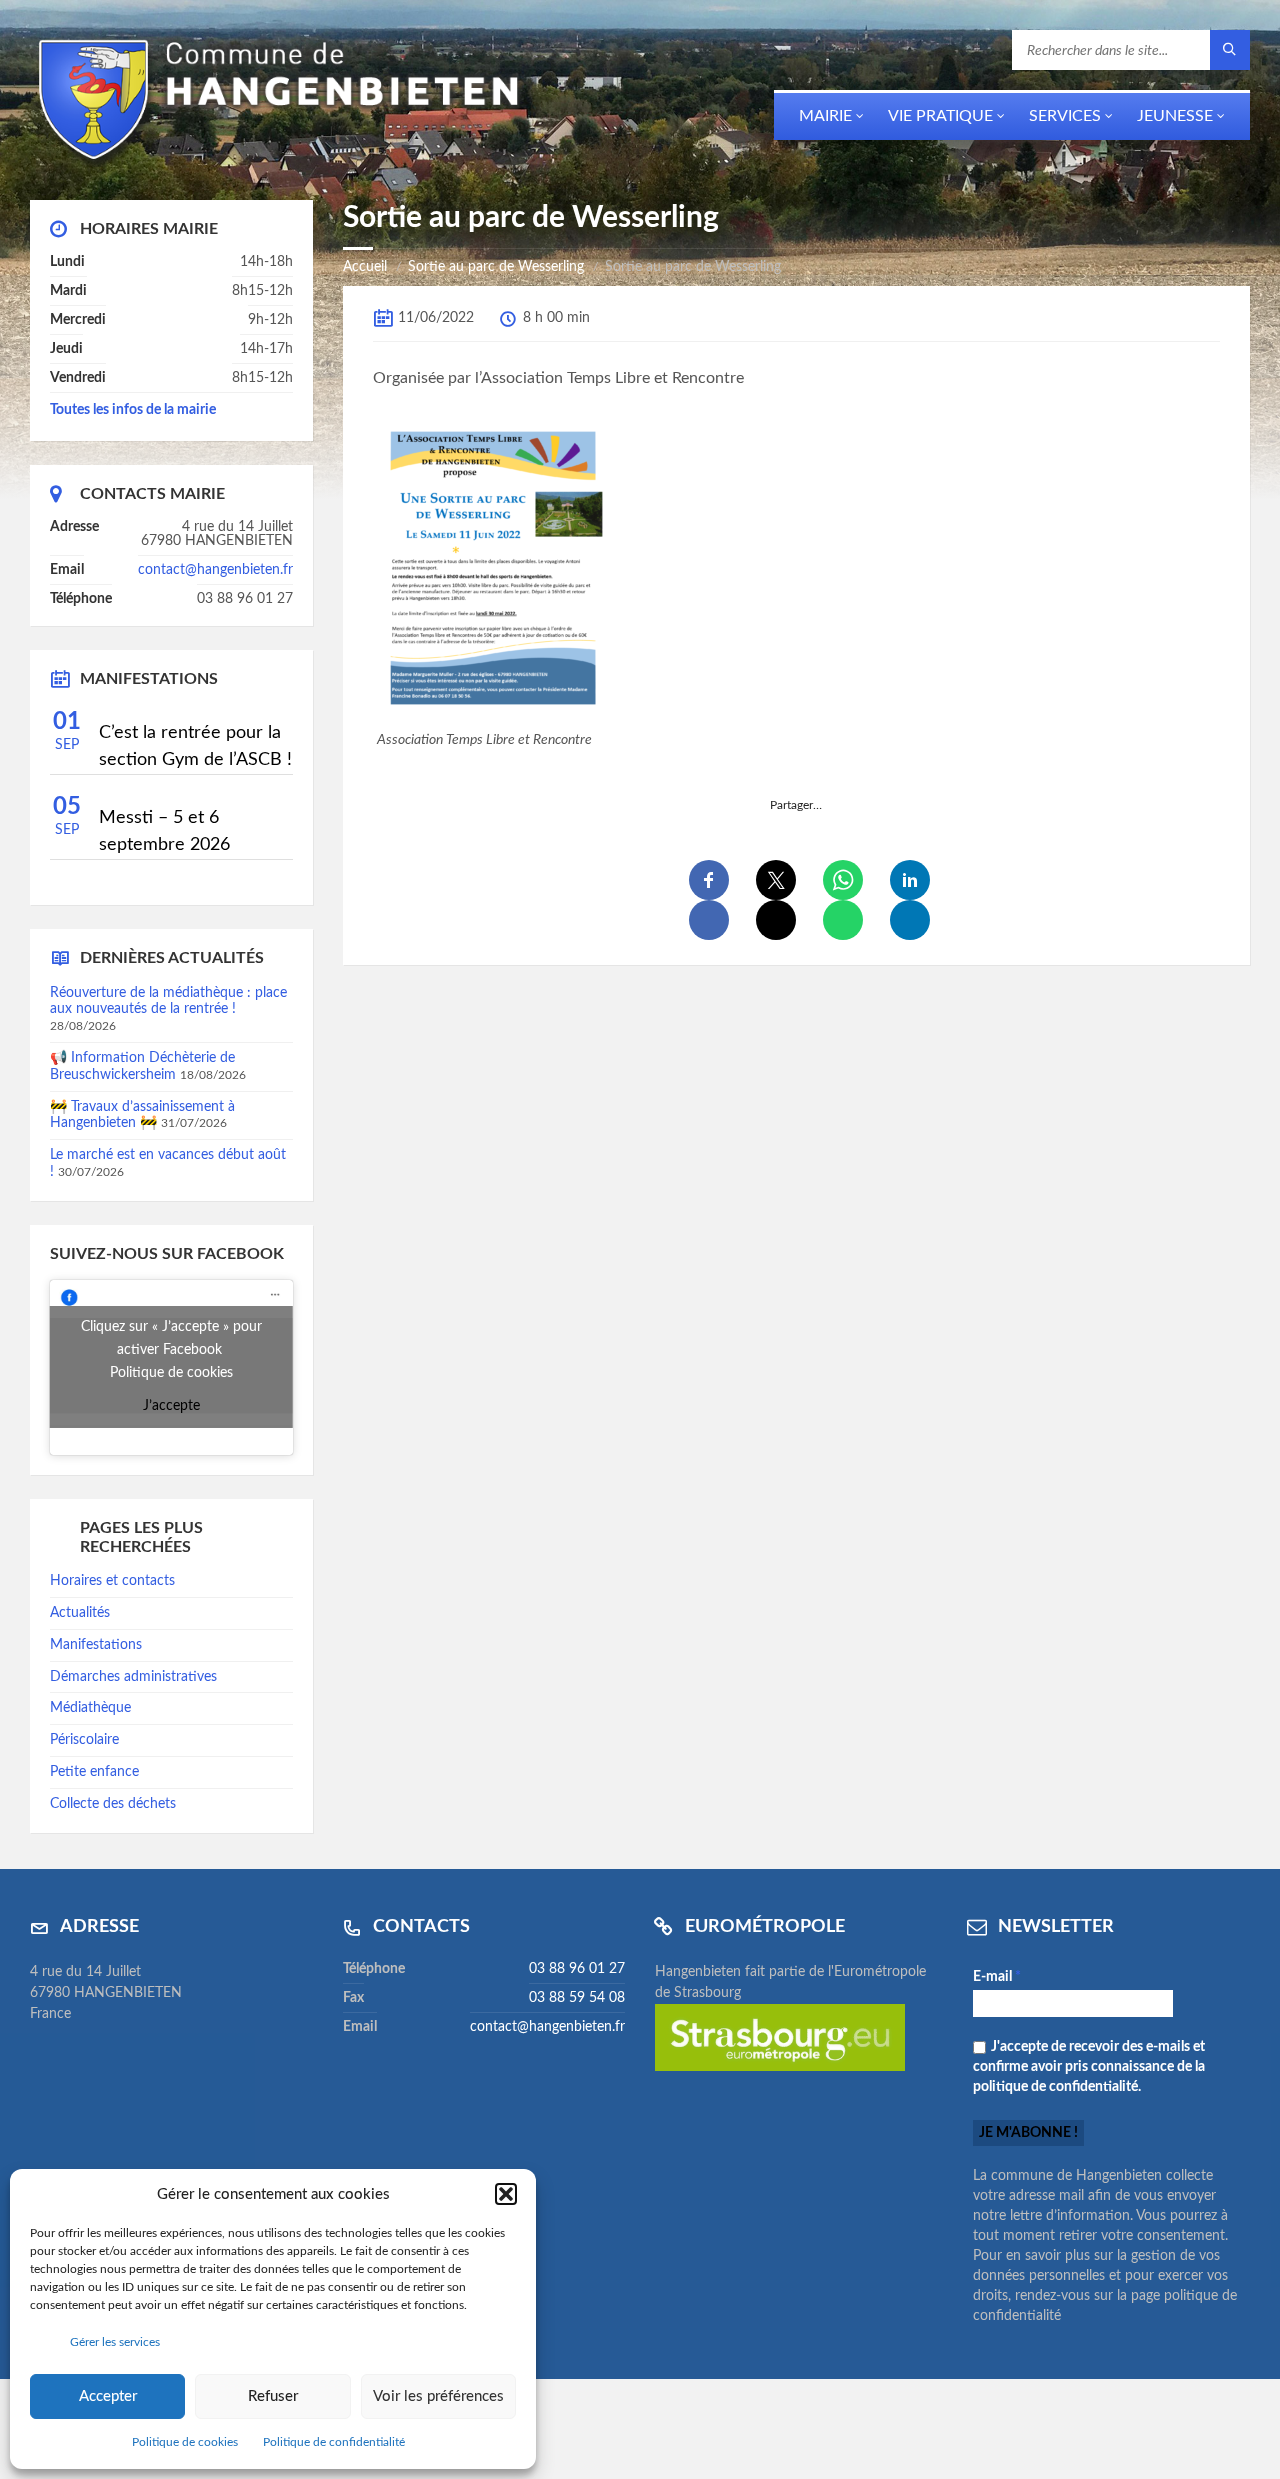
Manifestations (96, 1645)
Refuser (273, 2396)
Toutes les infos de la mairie (133, 410)
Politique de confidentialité (334, 2442)
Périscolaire (84, 1740)
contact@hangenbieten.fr (215, 570)
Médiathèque (90, 1708)
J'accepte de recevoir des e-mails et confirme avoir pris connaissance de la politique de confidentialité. (1089, 2067)
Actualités (80, 1613)
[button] (506, 2194)
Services (1065, 116)
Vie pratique (940, 116)
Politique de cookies (185, 2442)
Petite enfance (94, 1772)
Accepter (108, 2396)
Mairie (825, 116)
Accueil (365, 267)
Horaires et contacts (112, 1581)
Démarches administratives (133, 1677)
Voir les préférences (438, 2396)
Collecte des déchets (113, 1804)
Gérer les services (115, 2342)
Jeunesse (1175, 116)
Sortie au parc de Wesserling (496, 267)
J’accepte (171, 1406)
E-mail (997, 1977)
